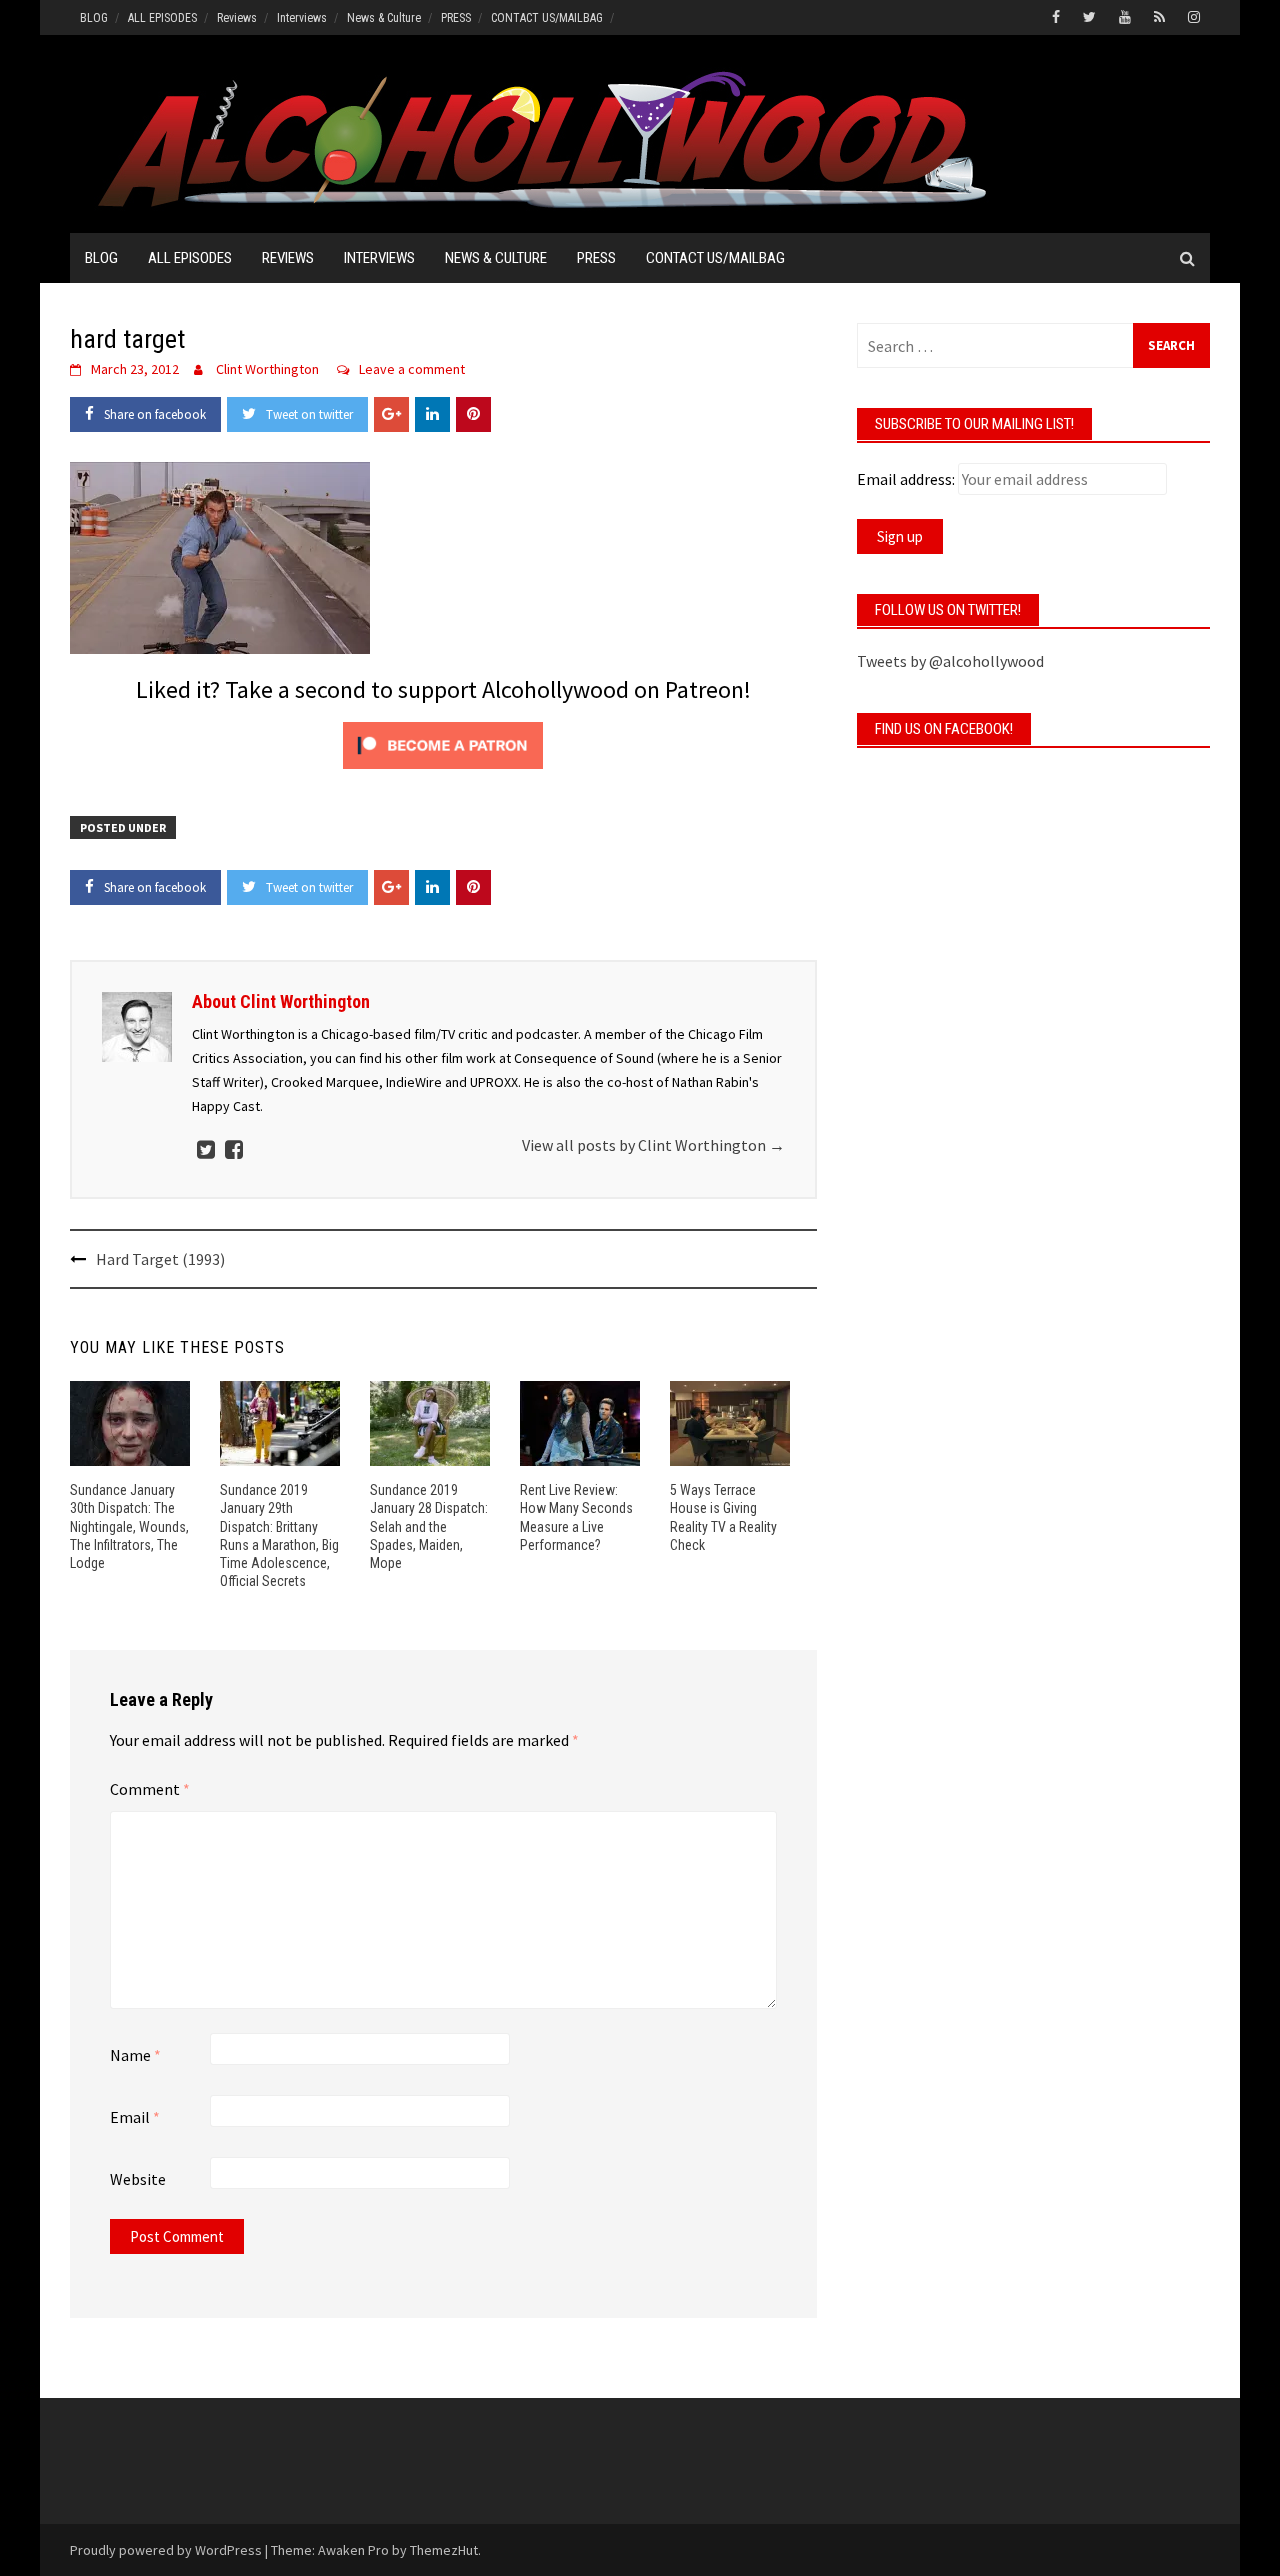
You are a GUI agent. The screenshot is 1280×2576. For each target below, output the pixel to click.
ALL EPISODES (162, 18)
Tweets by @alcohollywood (950, 661)
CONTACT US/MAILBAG (547, 18)
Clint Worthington (267, 369)
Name (135, 2055)
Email (135, 2117)
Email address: (906, 479)
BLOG (94, 18)
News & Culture (384, 18)
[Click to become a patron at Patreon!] (443, 743)
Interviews (302, 18)
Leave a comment (412, 369)
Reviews (237, 18)
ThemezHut (444, 2550)
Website (138, 2179)
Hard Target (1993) (160, 1259)
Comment (150, 1789)
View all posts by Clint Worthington (653, 1145)
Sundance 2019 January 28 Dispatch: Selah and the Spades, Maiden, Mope (429, 1526)
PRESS (456, 18)
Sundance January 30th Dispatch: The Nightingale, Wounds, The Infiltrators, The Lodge (129, 1526)
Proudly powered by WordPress (166, 2550)
